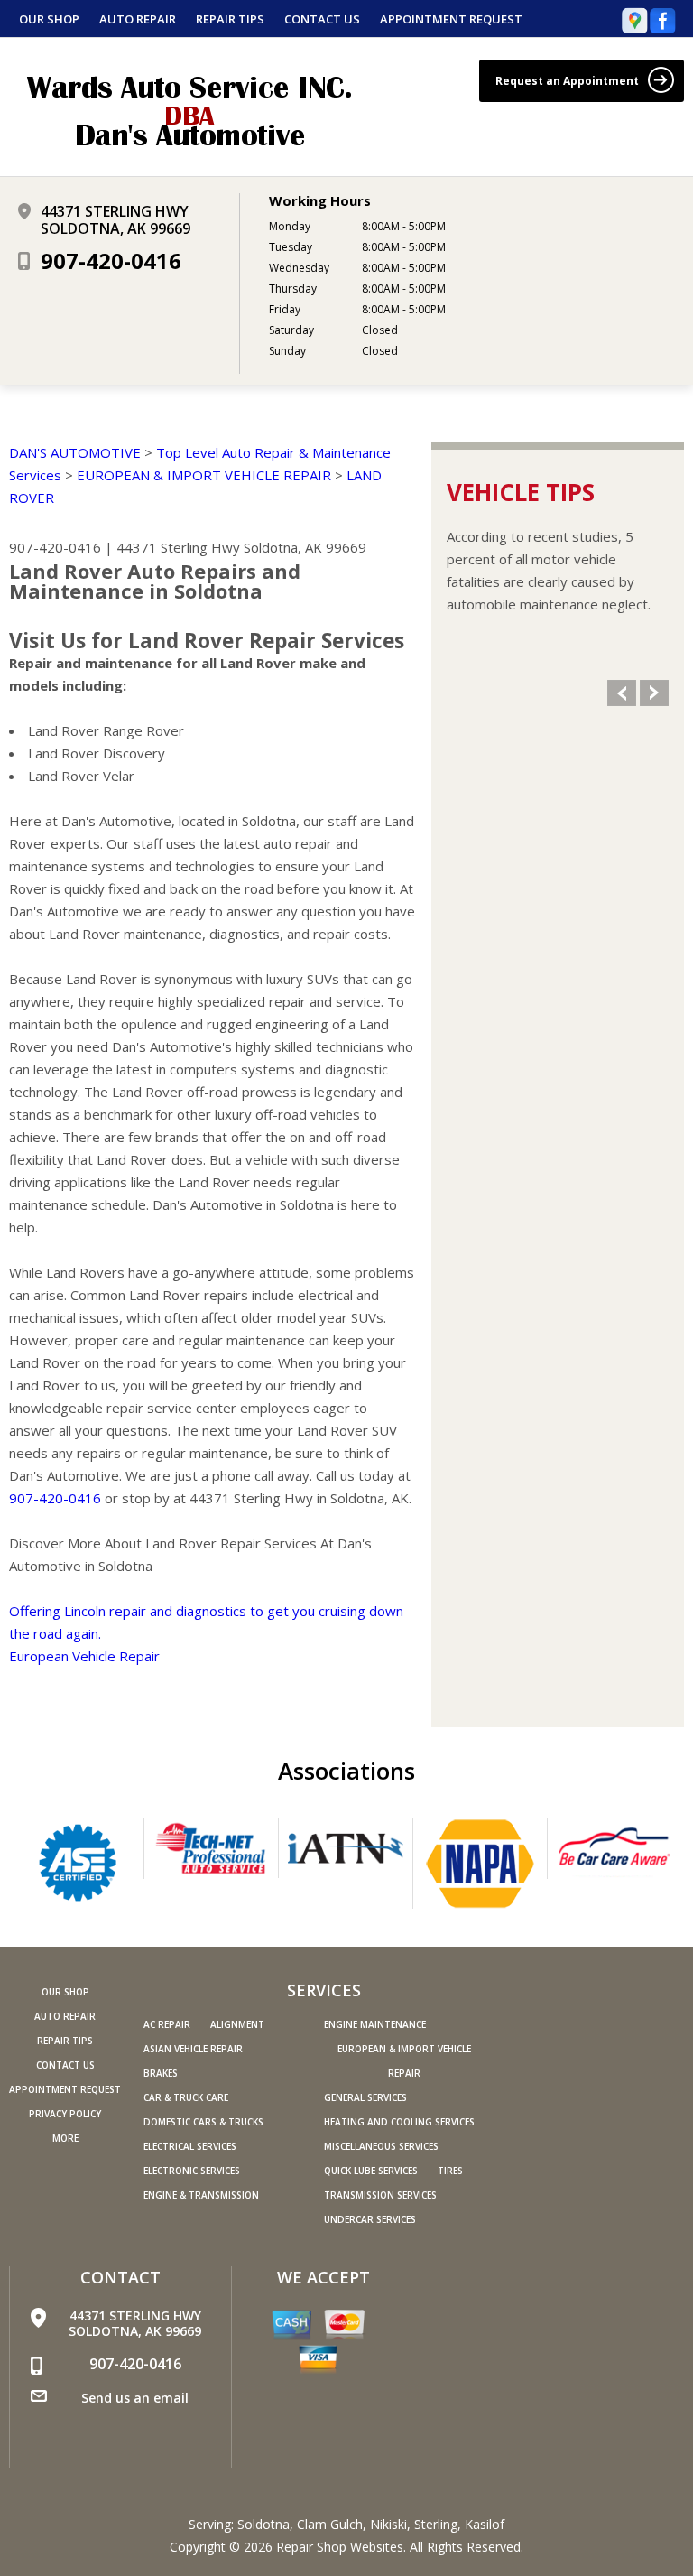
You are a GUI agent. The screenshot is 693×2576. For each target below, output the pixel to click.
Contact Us (322, 19)
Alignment (237, 2024)
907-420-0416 (111, 260)
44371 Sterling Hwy (178, 547)
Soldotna (263, 2524)
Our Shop (49, 19)
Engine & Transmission (201, 2195)
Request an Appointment (568, 81)
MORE (65, 2138)
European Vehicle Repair (84, 1656)
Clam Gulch (330, 2524)
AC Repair (167, 2024)
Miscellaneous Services (381, 2146)
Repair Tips (230, 19)
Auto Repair (138, 19)
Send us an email (135, 2398)
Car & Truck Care (186, 2097)
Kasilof (485, 2524)
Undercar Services (370, 2219)
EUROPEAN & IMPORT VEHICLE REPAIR (204, 475)
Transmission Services (380, 2195)
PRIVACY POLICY (65, 2114)
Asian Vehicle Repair (193, 2049)
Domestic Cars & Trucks (203, 2122)
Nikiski (388, 2524)
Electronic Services (192, 2171)
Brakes (161, 2073)
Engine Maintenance (375, 2024)
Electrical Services (190, 2146)
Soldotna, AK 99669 (305, 547)
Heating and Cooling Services (399, 2122)
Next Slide (654, 693)
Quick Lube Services (371, 2171)
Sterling (436, 2524)
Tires (450, 2171)
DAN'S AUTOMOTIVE (75, 452)
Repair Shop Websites (340, 2547)
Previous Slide (622, 693)
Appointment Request (451, 19)
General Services (365, 2097)
